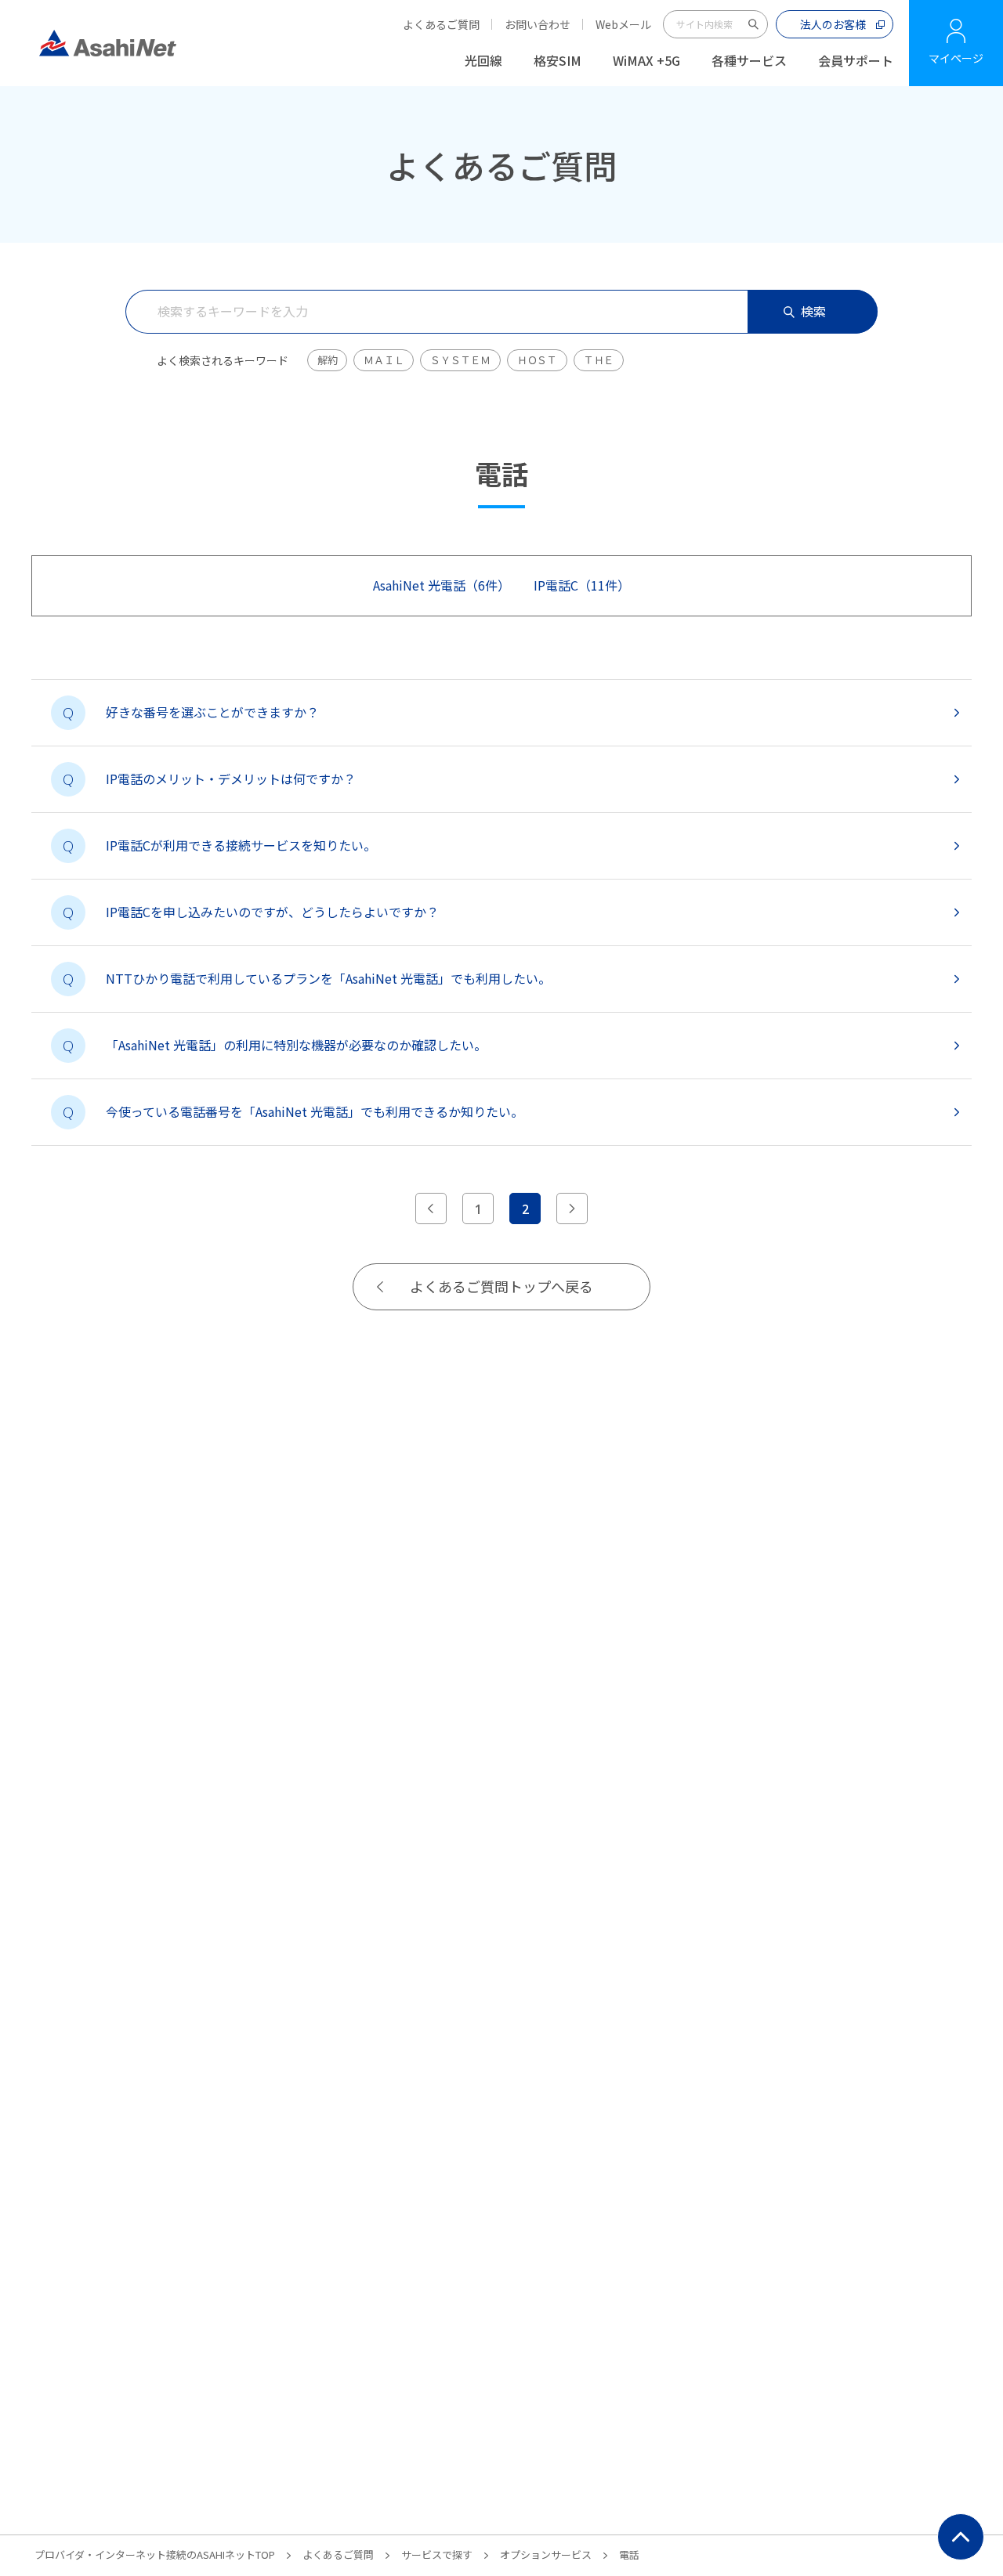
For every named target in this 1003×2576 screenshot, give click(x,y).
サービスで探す (437, 2554)
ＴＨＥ (599, 360)
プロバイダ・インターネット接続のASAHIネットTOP (155, 2554)
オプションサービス (546, 2554)
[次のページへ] (572, 1209)
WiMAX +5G (646, 60)
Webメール (623, 24)
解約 (327, 360)
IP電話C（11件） (582, 585)
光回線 (483, 60)
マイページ (956, 58)
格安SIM (558, 60)
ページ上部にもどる (961, 2537)
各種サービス (749, 60)
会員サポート (856, 60)
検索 (813, 311)
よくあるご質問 (441, 24)
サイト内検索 (754, 24)
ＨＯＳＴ (537, 360)
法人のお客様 (833, 24)
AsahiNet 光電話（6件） (442, 585)
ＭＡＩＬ (384, 360)
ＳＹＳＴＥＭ (460, 360)
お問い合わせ (538, 24)
